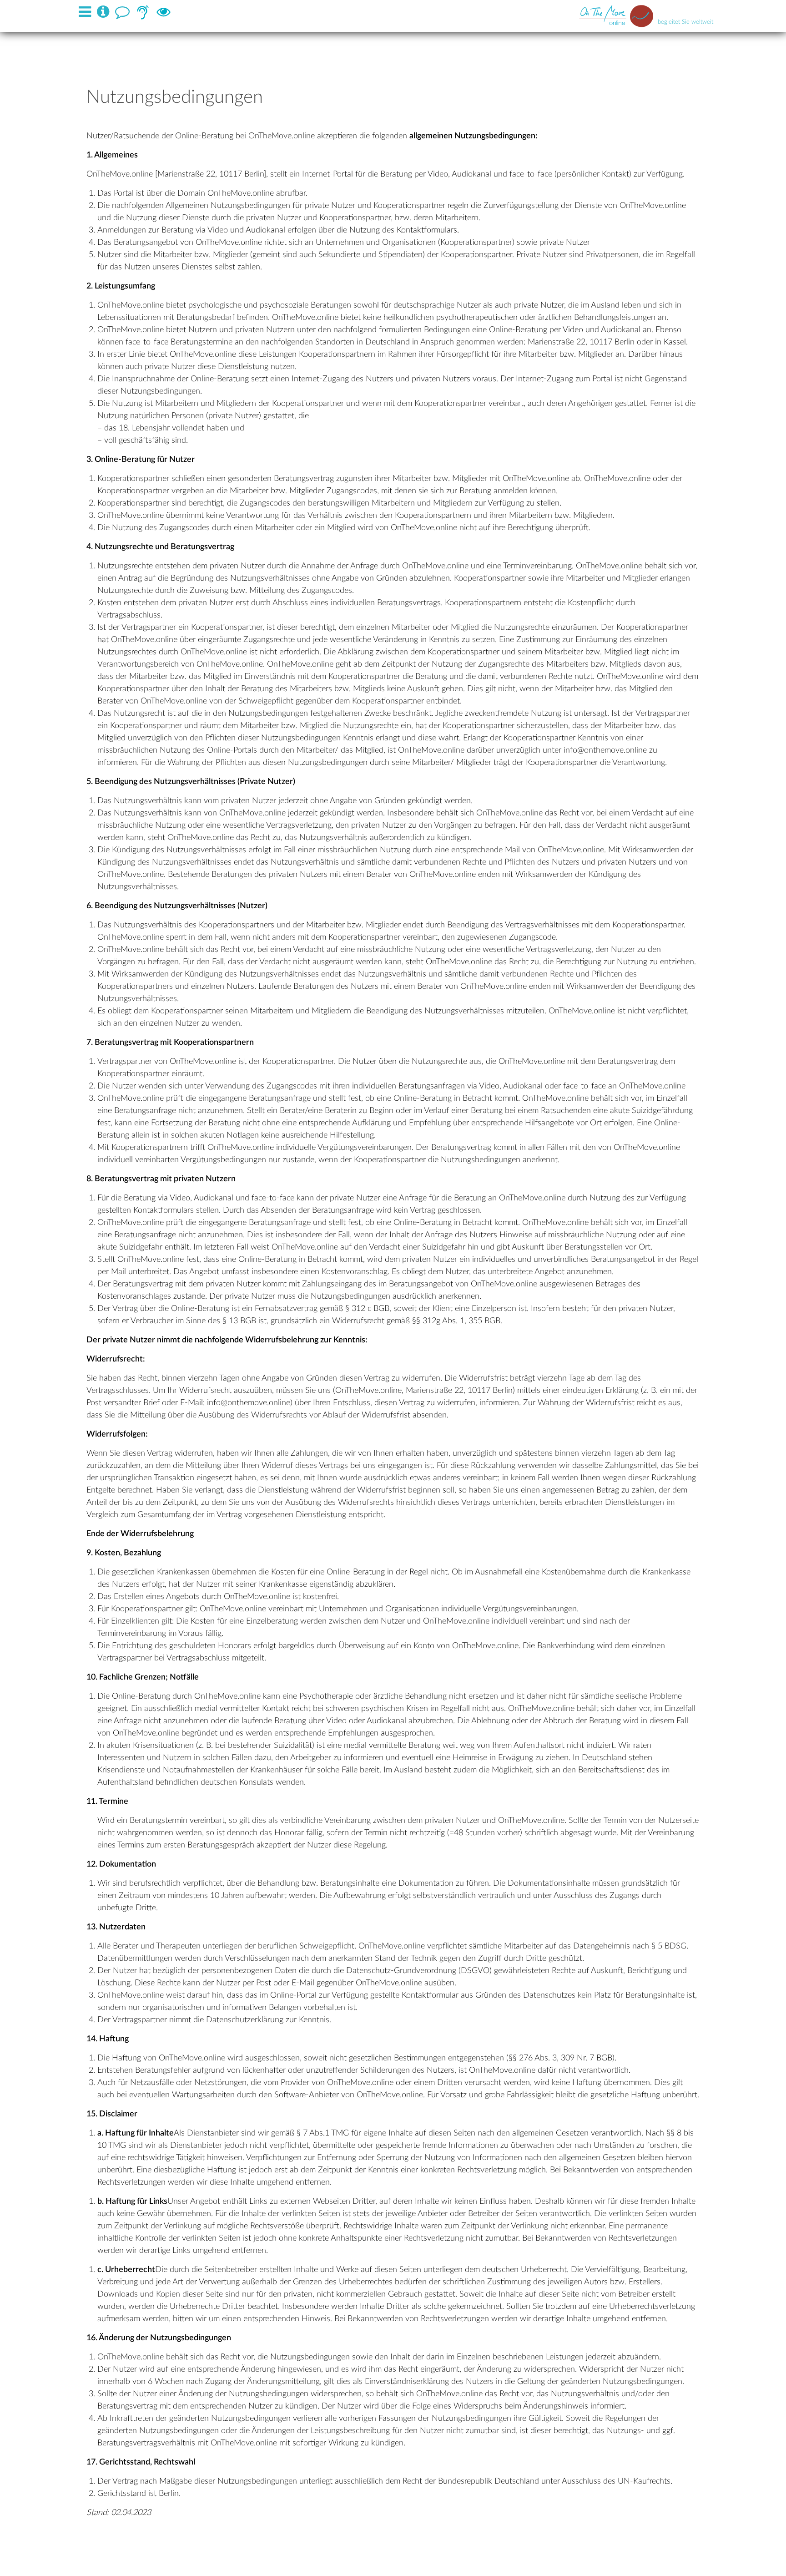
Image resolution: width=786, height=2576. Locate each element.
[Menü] (87, 12)
